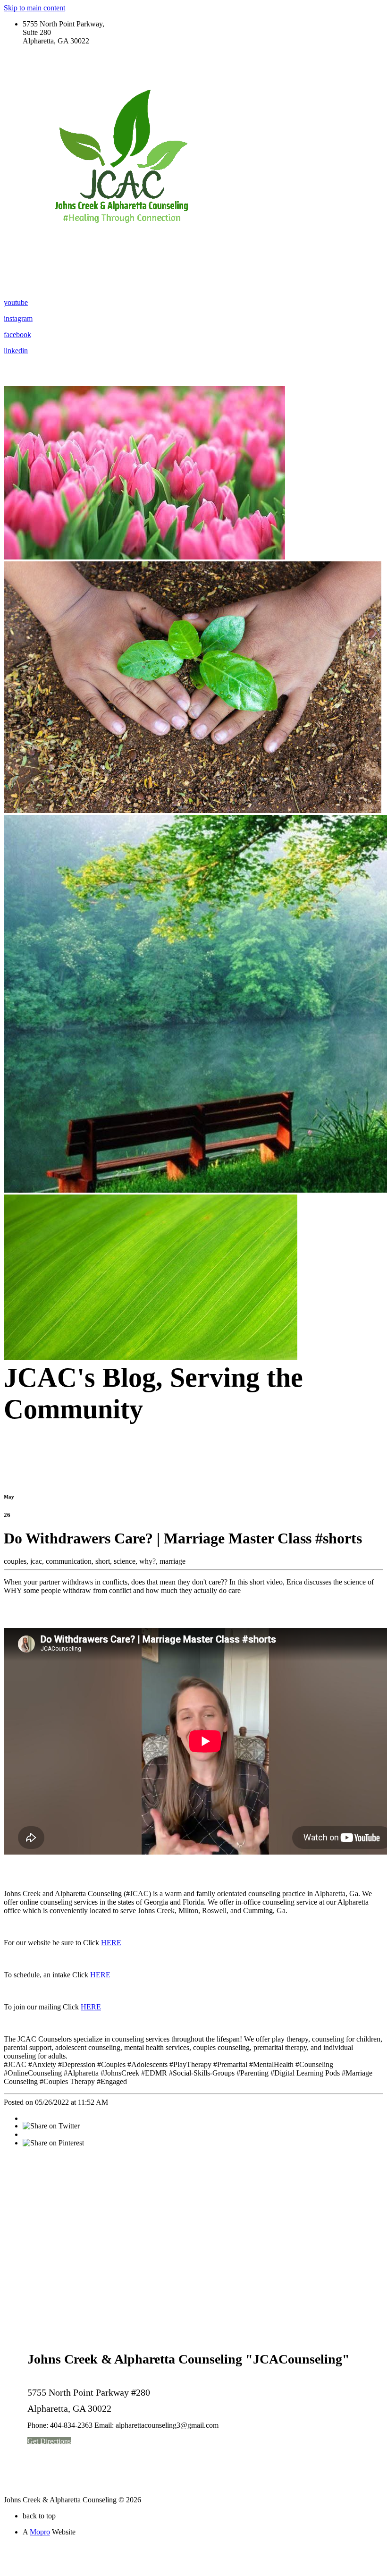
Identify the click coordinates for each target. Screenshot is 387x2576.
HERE (111, 1943)
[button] (49, 2441)
